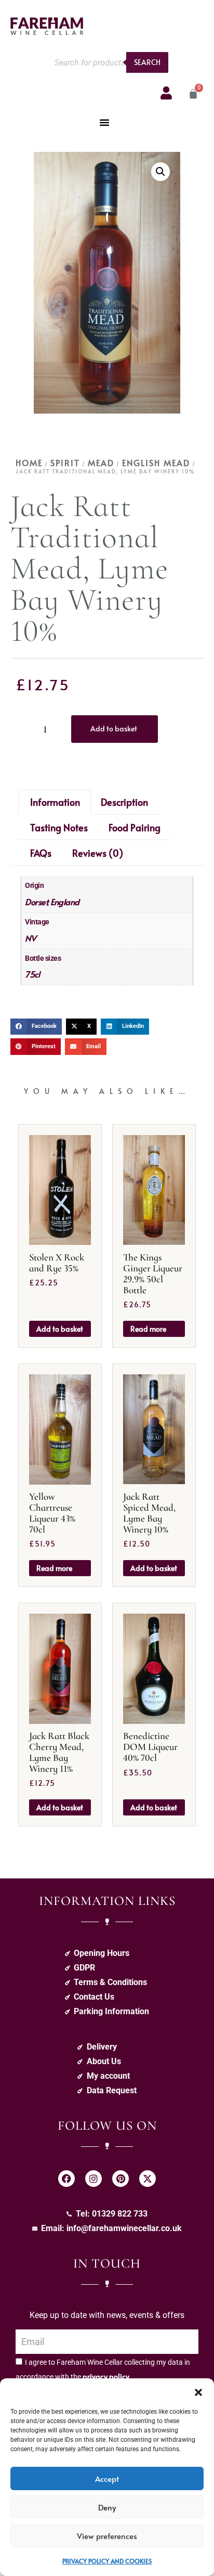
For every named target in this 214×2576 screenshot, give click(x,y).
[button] (198, 2391)
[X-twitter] (148, 2179)
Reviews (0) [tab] (98, 853)
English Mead (156, 462)
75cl (32, 974)
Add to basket (114, 729)
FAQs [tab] (41, 853)
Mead (101, 462)
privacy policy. (107, 2377)
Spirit (65, 462)
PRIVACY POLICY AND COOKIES (107, 2561)
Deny (107, 2507)
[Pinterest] (121, 2179)
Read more (148, 1329)
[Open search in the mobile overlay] (109, 62)
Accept (107, 2478)
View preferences (107, 2536)
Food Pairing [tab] (135, 827)
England (65, 901)
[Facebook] (66, 2179)
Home (29, 462)
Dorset (36, 901)
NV (30, 938)
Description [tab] (124, 802)
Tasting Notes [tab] (59, 827)
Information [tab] (55, 802)
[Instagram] (93, 2179)
